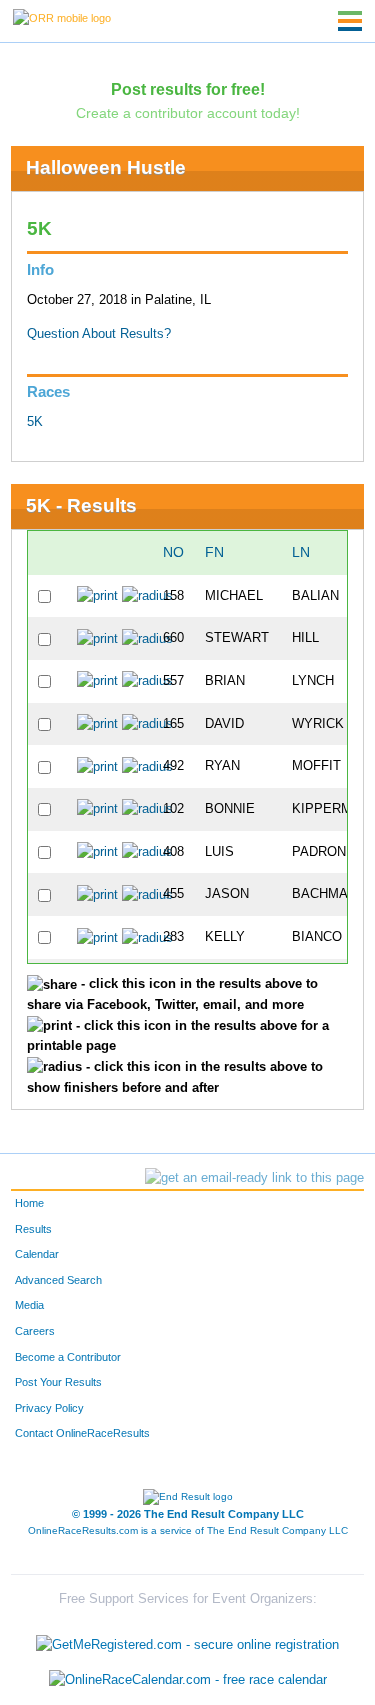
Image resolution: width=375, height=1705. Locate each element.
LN (301, 552)
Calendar (37, 1254)
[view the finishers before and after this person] (147, 596)
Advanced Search (58, 1280)
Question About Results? (99, 334)
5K (35, 422)
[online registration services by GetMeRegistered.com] (187, 1639)
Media (29, 1305)
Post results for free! (188, 89)
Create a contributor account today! (188, 113)
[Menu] (350, 21)
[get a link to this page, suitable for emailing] (254, 1178)
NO (173, 552)
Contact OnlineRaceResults (82, 1433)
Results (33, 1229)
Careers (35, 1331)
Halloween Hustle (106, 167)
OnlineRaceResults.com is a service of (188, 1530)
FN (214, 552)
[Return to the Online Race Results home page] (62, 17)
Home (29, 1203)
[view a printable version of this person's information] (97, 596)
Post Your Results (58, 1382)
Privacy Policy (49, 1408)
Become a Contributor (68, 1357)
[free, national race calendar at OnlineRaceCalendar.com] (188, 1680)
